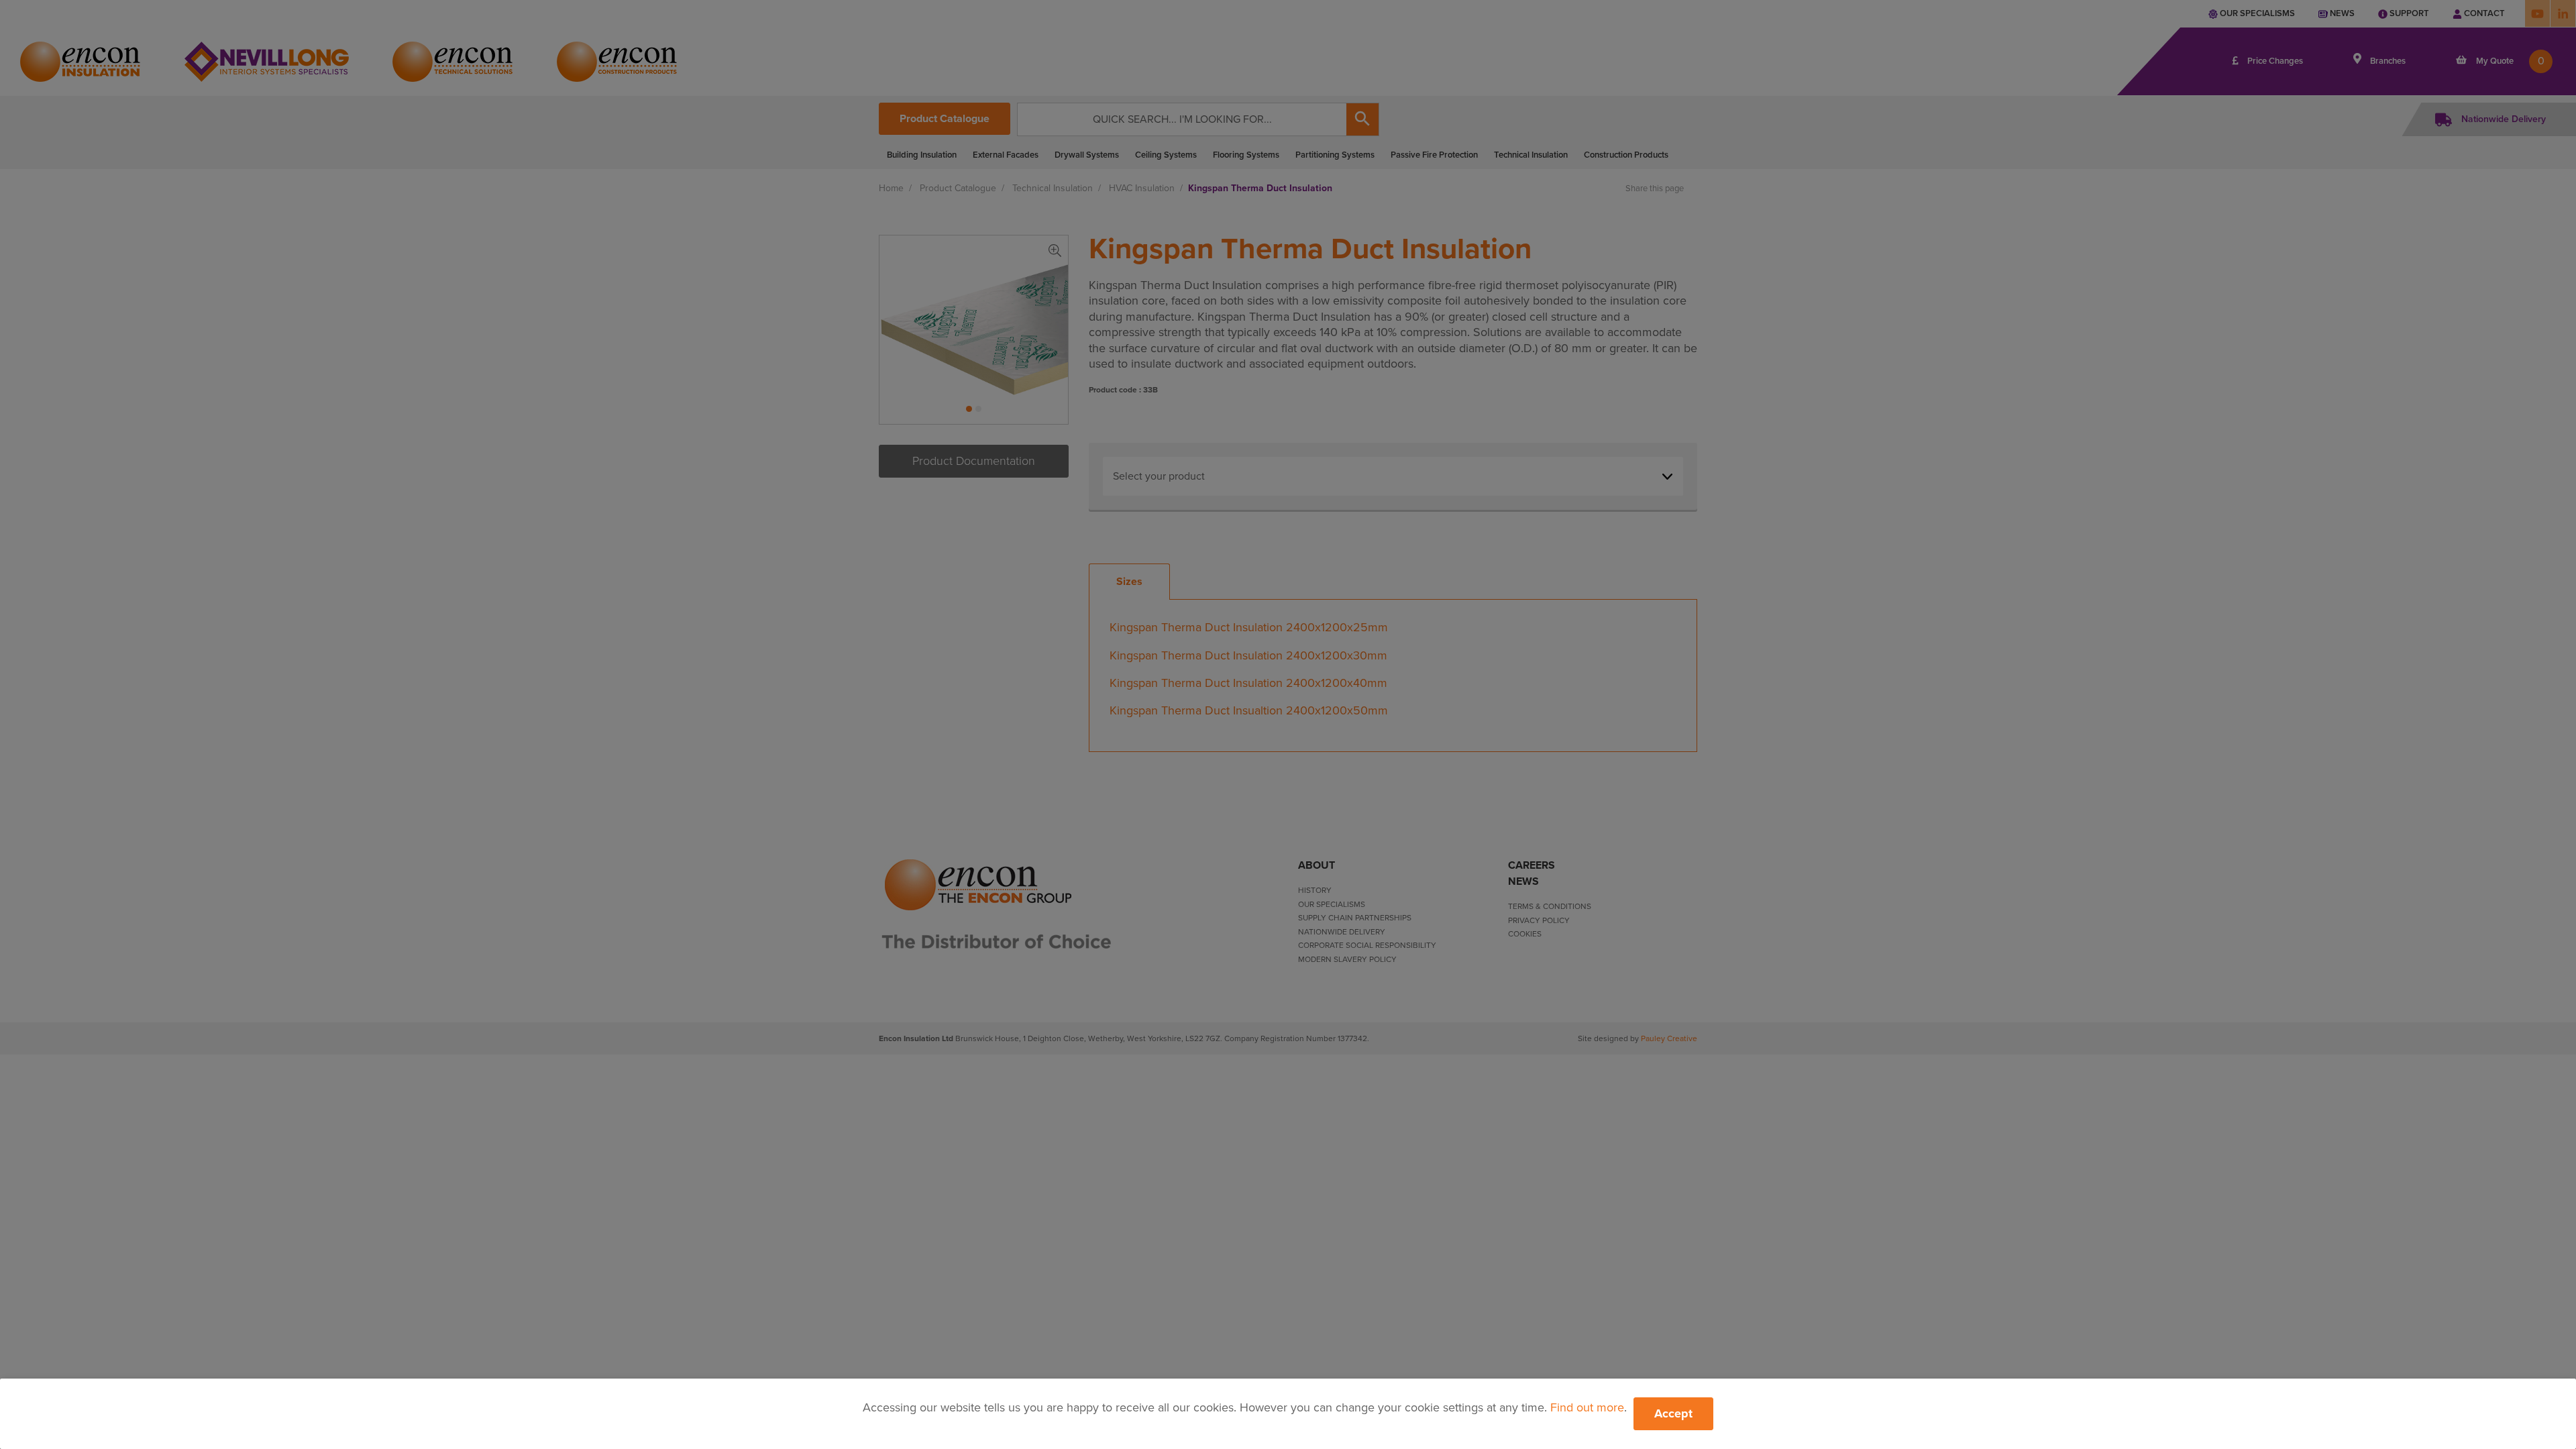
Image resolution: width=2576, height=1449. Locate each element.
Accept (1673, 1413)
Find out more (1587, 1407)
